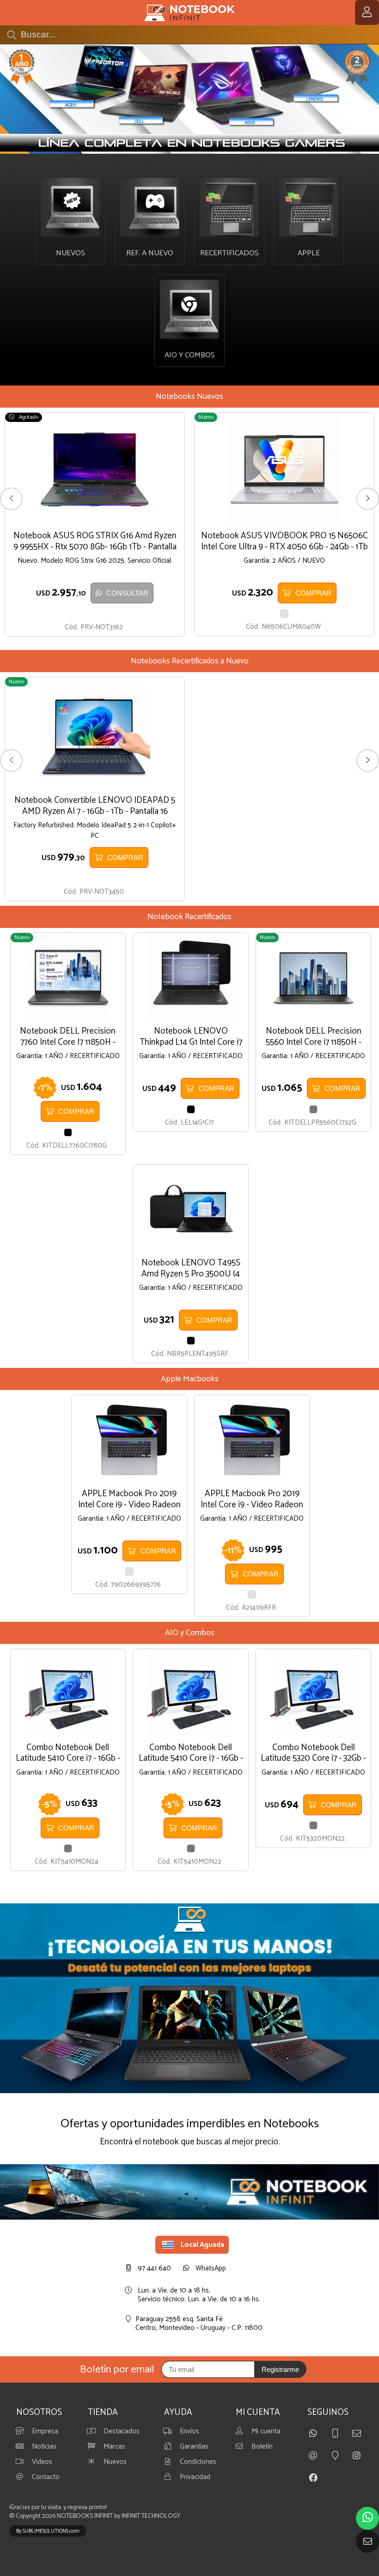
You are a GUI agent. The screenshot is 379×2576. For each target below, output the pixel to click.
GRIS (313, 1109)
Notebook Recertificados (189, 917)
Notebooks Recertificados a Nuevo (190, 661)
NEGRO (68, 1132)
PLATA (284, 614)
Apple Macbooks (190, 1379)
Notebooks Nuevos (189, 397)
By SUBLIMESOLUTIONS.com (48, 2531)
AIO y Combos (190, 1633)
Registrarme (280, 2369)
